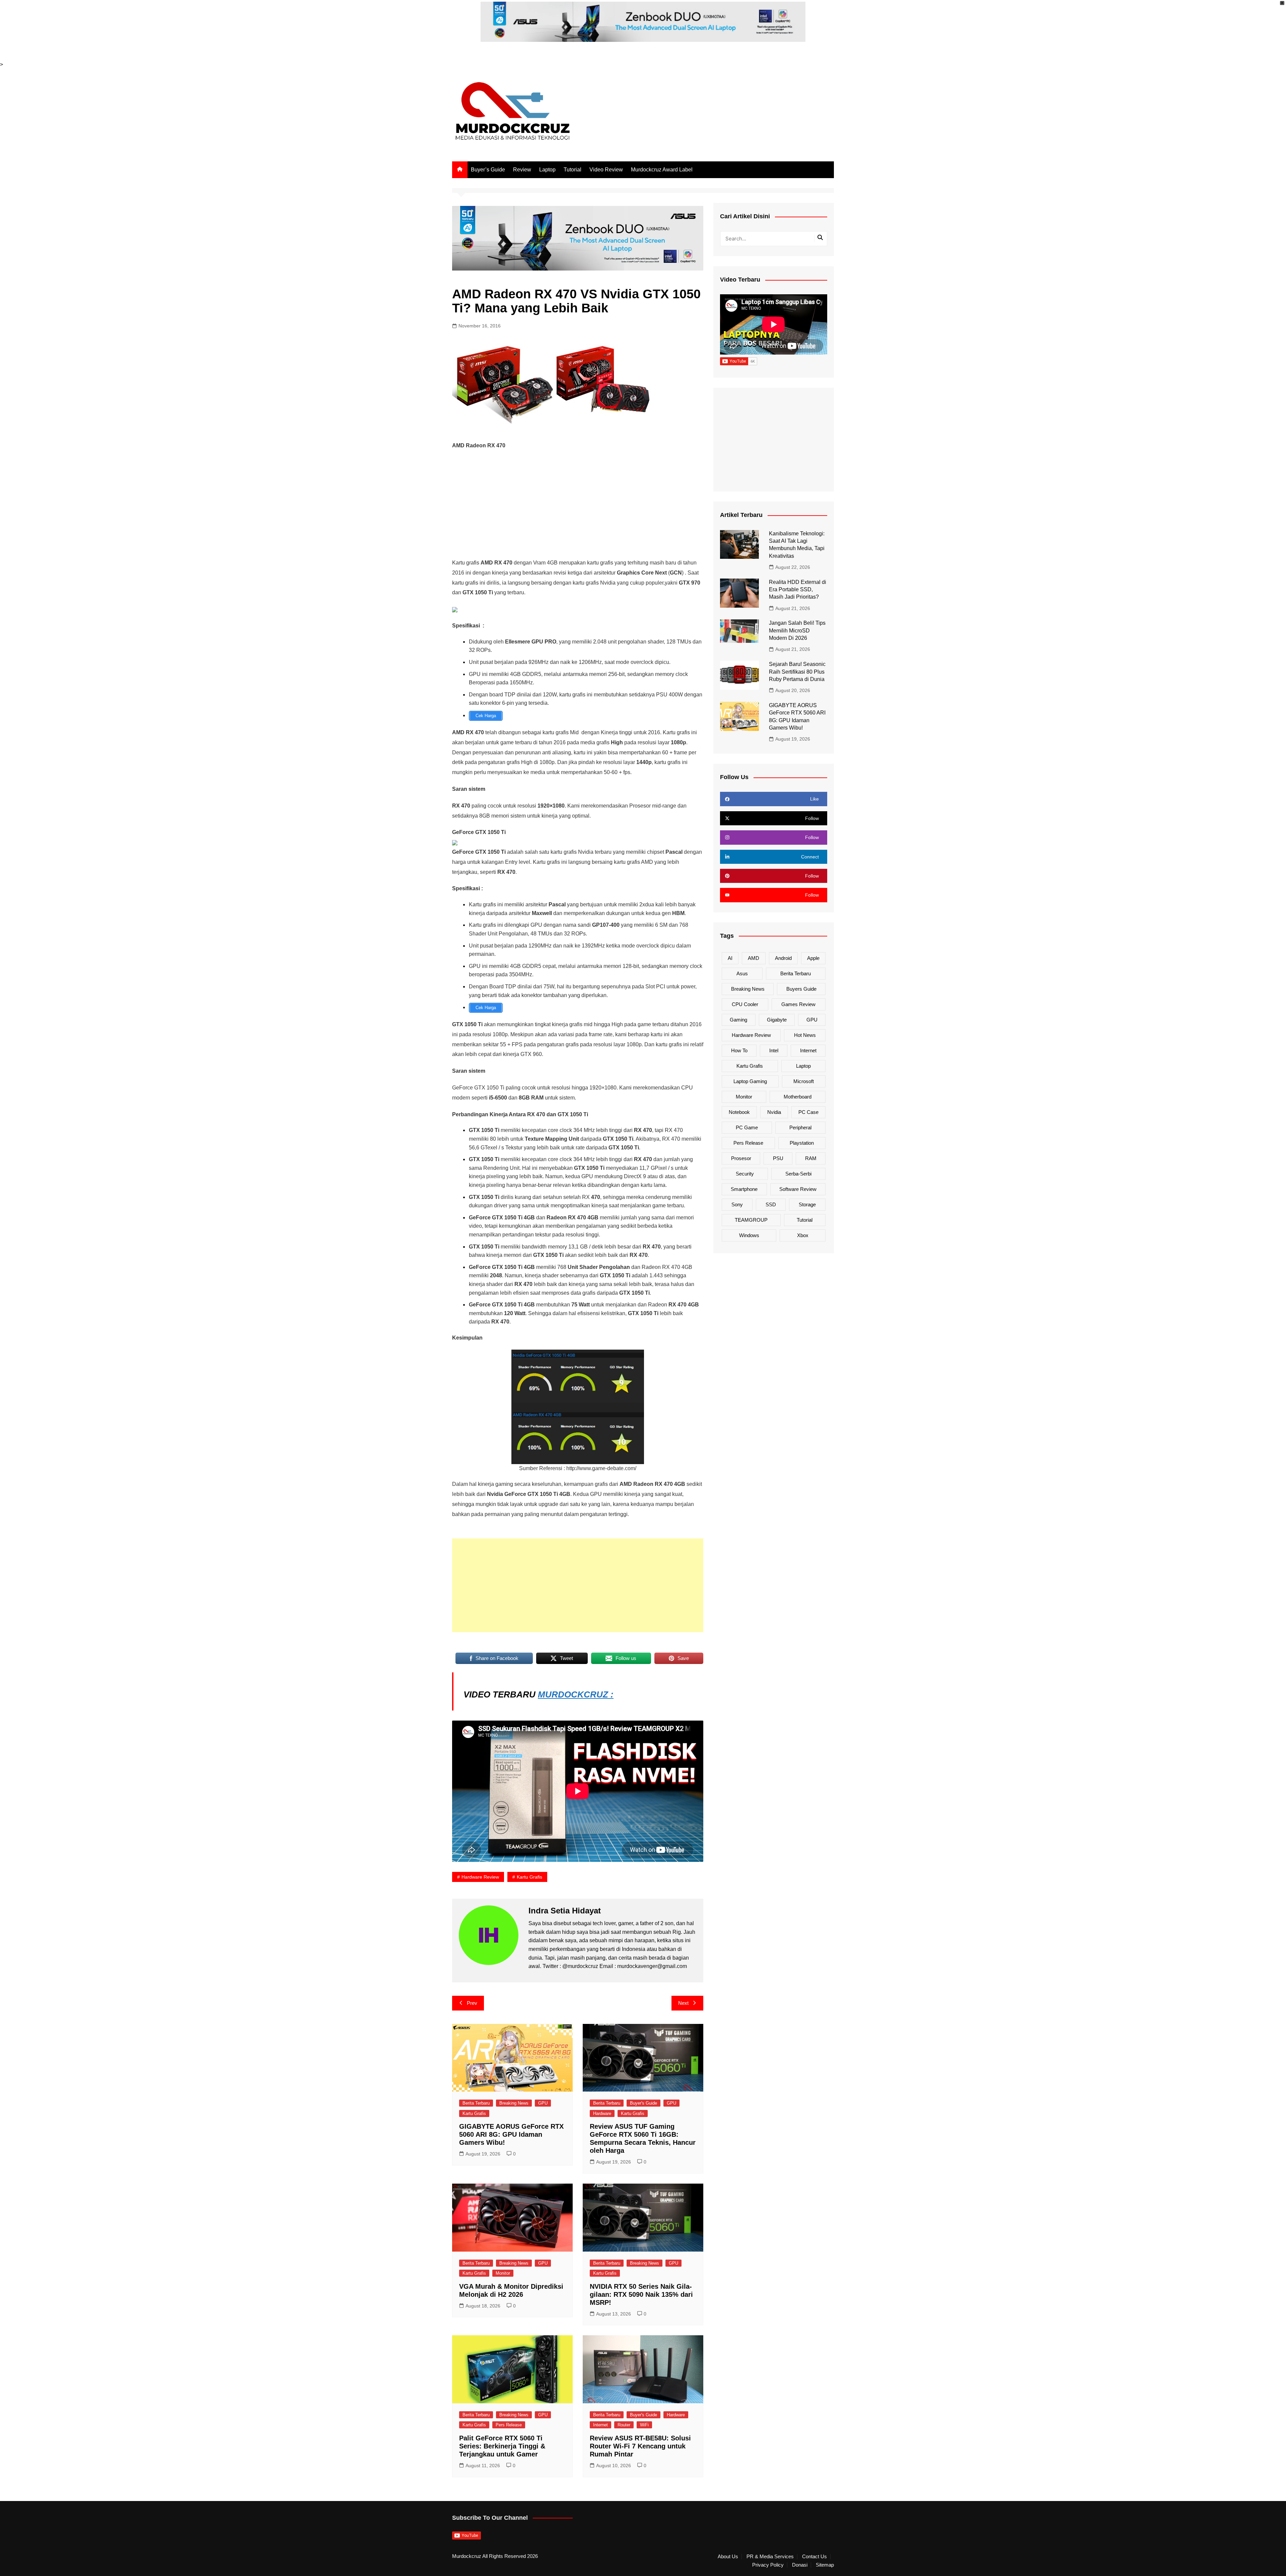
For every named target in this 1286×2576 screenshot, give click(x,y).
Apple (813, 958)
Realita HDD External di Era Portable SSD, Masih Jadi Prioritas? (798, 590)
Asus (742, 973)
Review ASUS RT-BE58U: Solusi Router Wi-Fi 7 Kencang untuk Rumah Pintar (640, 2446)
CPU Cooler (745, 1004)
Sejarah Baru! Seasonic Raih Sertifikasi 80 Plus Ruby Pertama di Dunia (797, 672)
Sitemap (825, 2565)
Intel (774, 1050)
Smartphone (744, 1189)
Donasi (800, 2565)
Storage (807, 1204)
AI (730, 958)
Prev (472, 2003)
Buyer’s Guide (488, 170)
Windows (749, 1235)
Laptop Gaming (750, 1081)
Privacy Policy (768, 2565)
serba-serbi (798, 1174)
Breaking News (514, 2103)
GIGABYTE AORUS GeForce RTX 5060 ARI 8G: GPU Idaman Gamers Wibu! (511, 2134)
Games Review (798, 1004)
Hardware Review (480, 1877)
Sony (737, 1204)
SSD (771, 1204)
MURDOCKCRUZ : (576, 1694)
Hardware (602, 2113)
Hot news (805, 1035)
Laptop (547, 170)
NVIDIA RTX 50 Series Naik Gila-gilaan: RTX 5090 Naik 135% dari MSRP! (641, 2294)
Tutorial (573, 170)
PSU (778, 1158)
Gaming (738, 1020)
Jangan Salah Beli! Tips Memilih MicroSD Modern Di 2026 (797, 630)
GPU (543, 2103)
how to (739, 1050)
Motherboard (798, 1097)
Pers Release (509, 2425)
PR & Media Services (770, 2557)
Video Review (606, 170)
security (745, 1174)
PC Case (808, 1112)
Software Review (798, 1189)
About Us (728, 2557)
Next (683, 2003)
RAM (811, 1158)
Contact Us (814, 2557)
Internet (600, 2425)
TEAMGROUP (751, 1220)
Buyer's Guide (644, 2103)
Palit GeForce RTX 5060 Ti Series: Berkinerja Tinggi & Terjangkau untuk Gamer (502, 2446)
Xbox (803, 1235)
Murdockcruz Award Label (662, 170)
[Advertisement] (578, 504)
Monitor (503, 2273)
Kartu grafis (529, 1877)
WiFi (644, 2425)
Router (624, 2425)
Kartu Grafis (474, 2113)
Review (522, 170)
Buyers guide (801, 989)
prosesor (741, 1158)
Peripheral (800, 1127)
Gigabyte (777, 1020)
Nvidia (774, 1112)
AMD (754, 958)
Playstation (802, 1143)
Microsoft (804, 1081)
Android (783, 958)
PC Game (747, 1127)
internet (808, 1050)
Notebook (739, 1112)
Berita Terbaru (476, 2103)
